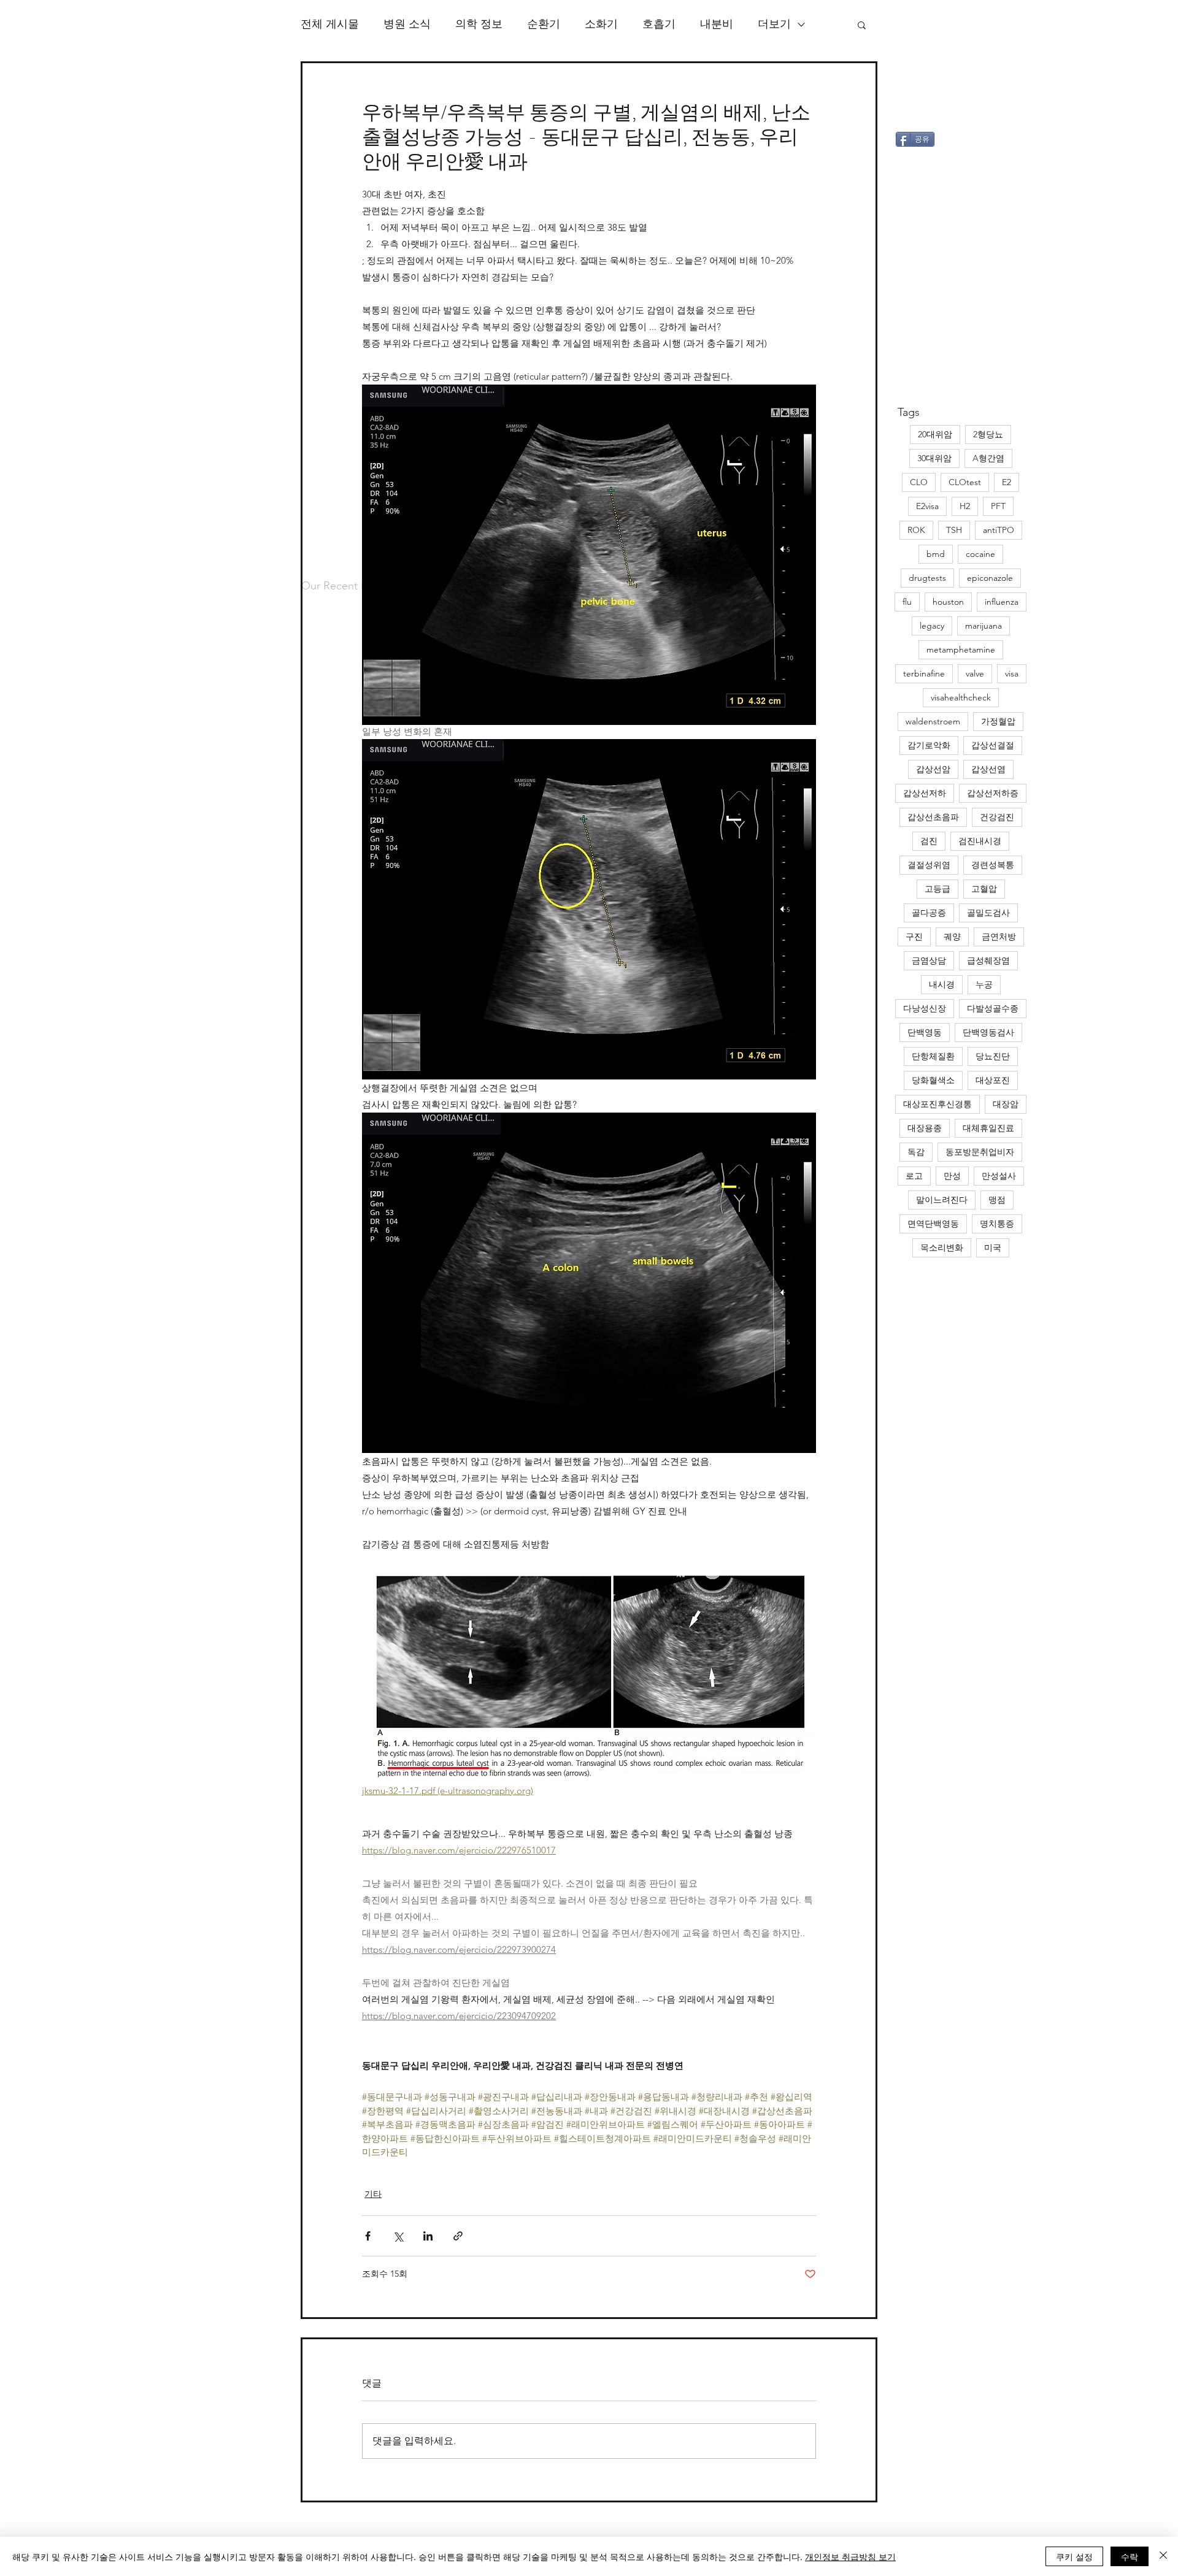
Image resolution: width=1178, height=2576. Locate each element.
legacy (932, 626)
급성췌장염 (988, 960)
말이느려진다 (942, 1200)
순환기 (544, 24)
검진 (929, 841)
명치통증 (997, 1224)
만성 (952, 1176)
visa (1012, 673)
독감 (916, 1152)
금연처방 (999, 937)
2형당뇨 (988, 434)
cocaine (980, 554)
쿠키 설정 (1074, 2556)
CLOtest (965, 482)
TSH (954, 530)
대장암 (1006, 1104)
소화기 (601, 24)
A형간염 (988, 458)
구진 (914, 937)
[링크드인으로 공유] (428, 2236)
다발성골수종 (993, 1008)
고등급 (937, 889)
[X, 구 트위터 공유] (398, 2236)
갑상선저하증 (993, 793)
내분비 (717, 24)
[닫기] (1163, 2556)
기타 (373, 2194)
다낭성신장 (925, 1008)
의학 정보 (479, 24)
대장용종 (925, 1128)
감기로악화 (929, 745)
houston (948, 602)
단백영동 (925, 1032)
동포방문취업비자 (980, 1152)
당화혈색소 (933, 1080)
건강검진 (997, 817)
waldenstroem (933, 721)
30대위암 (934, 458)
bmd (936, 554)
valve (975, 673)
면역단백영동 (933, 1224)
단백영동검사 (988, 1032)
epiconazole (990, 578)
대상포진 (993, 1080)
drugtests (927, 578)
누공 (984, 984)
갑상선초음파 (933, 817)
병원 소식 (407, 24)
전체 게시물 (330, 24)
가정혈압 (998, 721)
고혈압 (984, 889)
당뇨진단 (993, 1056)
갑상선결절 (993, 745)
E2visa (927, 506)
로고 (914, 1176)
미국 (993, 1248)
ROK (916, 530)
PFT (998, 506)
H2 (965, 506)
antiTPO (999, 530)
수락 (1130, 2556)
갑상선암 (933, 769)
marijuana (984, 626)
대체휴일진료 (988, 1128)
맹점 (997, 1200)
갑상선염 (988, 769)
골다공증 (929, 913)
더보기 (774, 24)
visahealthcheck (961, 697)
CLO (919, 482)
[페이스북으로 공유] (368, 2236)
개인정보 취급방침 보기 (850, 2556)
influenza (1002, 602)
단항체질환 (933, 1056)
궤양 (952, 937)
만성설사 (999, 1176)
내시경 (942, 984)
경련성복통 (993, 865)
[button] (862, 25)
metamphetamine (961, 650)
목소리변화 (942, 1248)
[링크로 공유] (458, 2236)
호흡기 (659, 24)
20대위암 (935, 434)
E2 (1007, 482)
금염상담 (929, 960)
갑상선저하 (925, 793)
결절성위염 (929, 865)
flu (907, 602)
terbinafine (924, 673)
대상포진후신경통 (937, 1104)
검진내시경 (980, 841)
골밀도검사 (988, 913)
